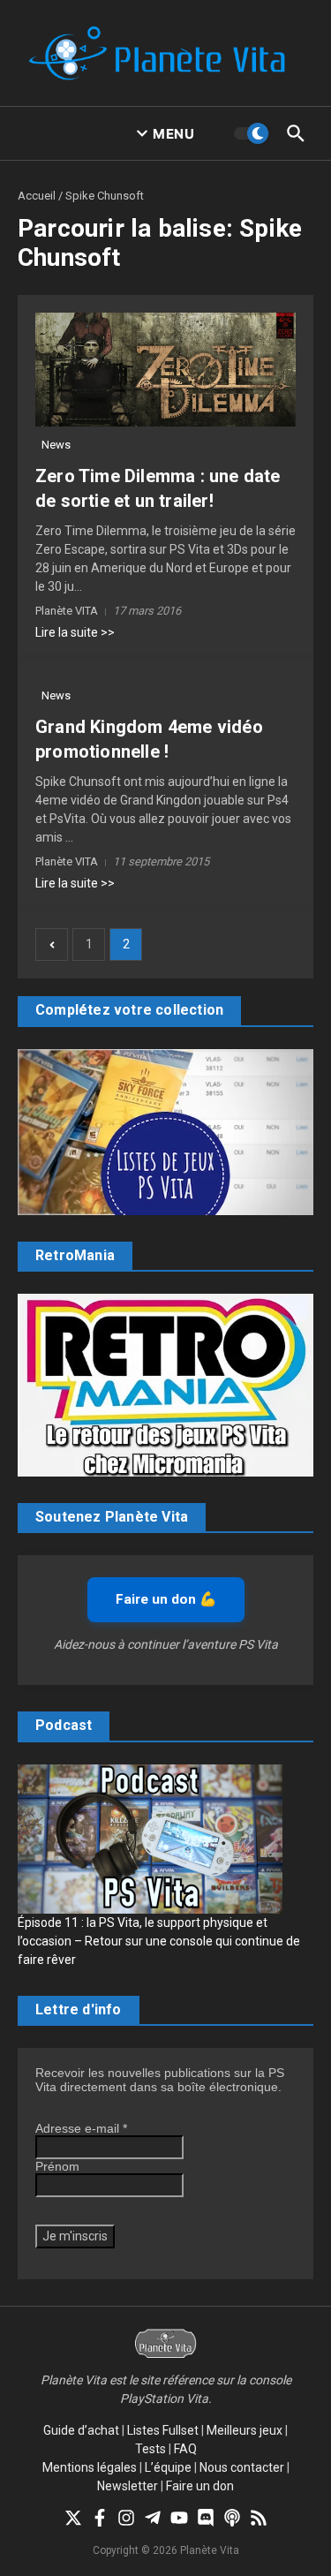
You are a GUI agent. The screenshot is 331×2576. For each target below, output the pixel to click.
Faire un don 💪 (166, 1599)
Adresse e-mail (81, 2128)
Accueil (37, 196)
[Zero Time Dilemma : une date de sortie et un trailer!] (165, 370)
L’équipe (168, 2467)
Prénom (57, 2166)
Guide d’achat (81, 2430)
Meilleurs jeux (244, 2430)
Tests (150, 2449)
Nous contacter (242, 2467)
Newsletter (128, 2486)
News (56, 445)
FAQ (185, 2449)
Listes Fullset (163, 2430)
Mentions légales (90, 2467)
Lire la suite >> (75, 632)
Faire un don (200, 2486)
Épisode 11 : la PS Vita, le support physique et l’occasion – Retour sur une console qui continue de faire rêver (159, 1941)
